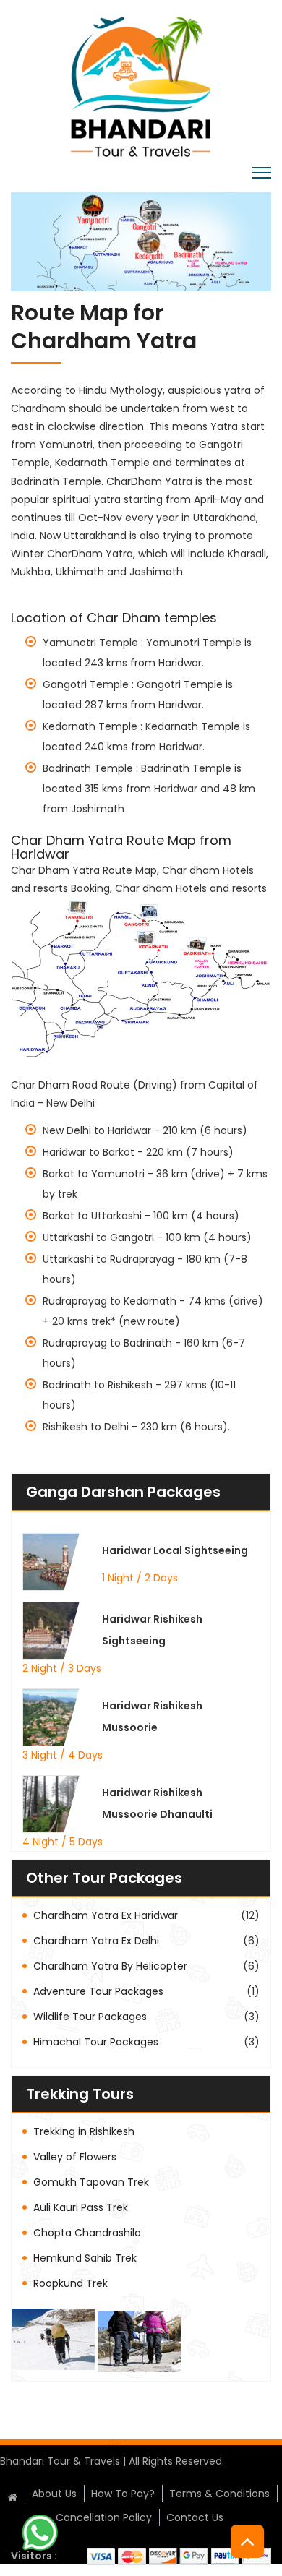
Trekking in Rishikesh (84, 2131)
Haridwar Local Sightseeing (175, 1550)
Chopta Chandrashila (87, 2233)
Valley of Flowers (75, 2157)
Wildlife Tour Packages (90, 2017)
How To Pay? (123, 2494)
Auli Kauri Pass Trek (81, 2207)
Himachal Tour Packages (96, 2042)
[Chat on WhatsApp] (40, 2532)
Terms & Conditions (219, 2494)
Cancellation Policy (104, 2517)
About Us (54, 2494)
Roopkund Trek (70, 2283)
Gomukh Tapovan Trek (91, 2182)
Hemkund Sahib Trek (85, 2258)
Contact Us (195, 2517)
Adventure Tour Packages (98, 1991)
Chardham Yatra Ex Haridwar (106, 1915)
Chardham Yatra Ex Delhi (96, 1941)
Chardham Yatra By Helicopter (110, 1966)
